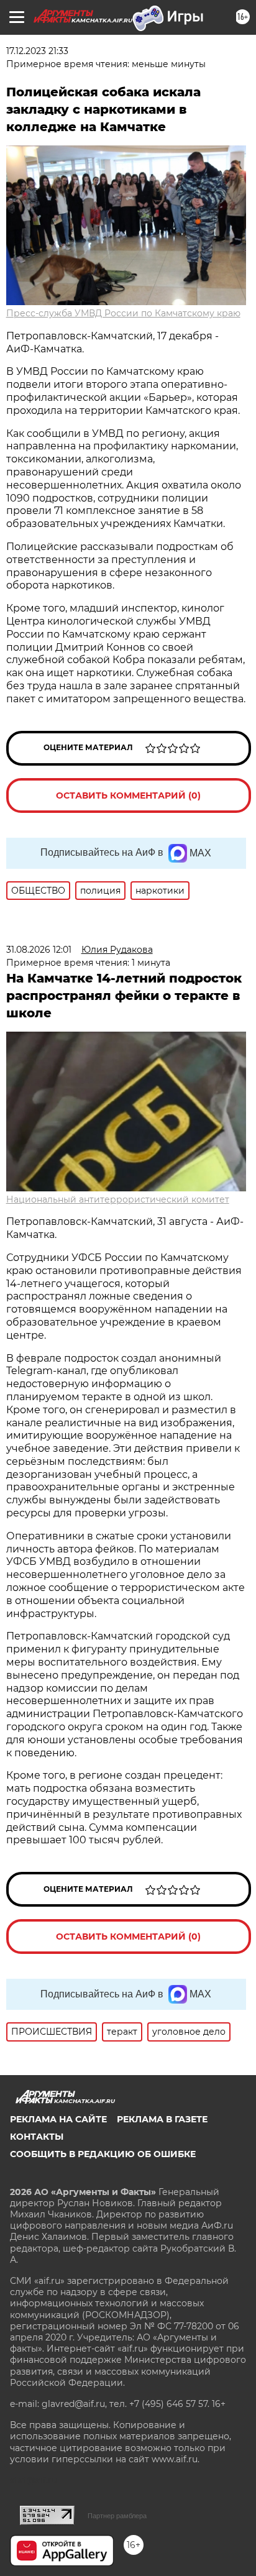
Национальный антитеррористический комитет (118, 1199)
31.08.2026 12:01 (39, 950)
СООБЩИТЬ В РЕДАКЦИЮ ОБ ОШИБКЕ (103, 2154)
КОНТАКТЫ (37, 2137)
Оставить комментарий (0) (128, 795)
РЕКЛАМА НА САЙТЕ (58, 2119)
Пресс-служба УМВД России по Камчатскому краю (123, 313)
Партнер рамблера (117, 2516)
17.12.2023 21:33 (37, 51)
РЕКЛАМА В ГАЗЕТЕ (162, 2119)
